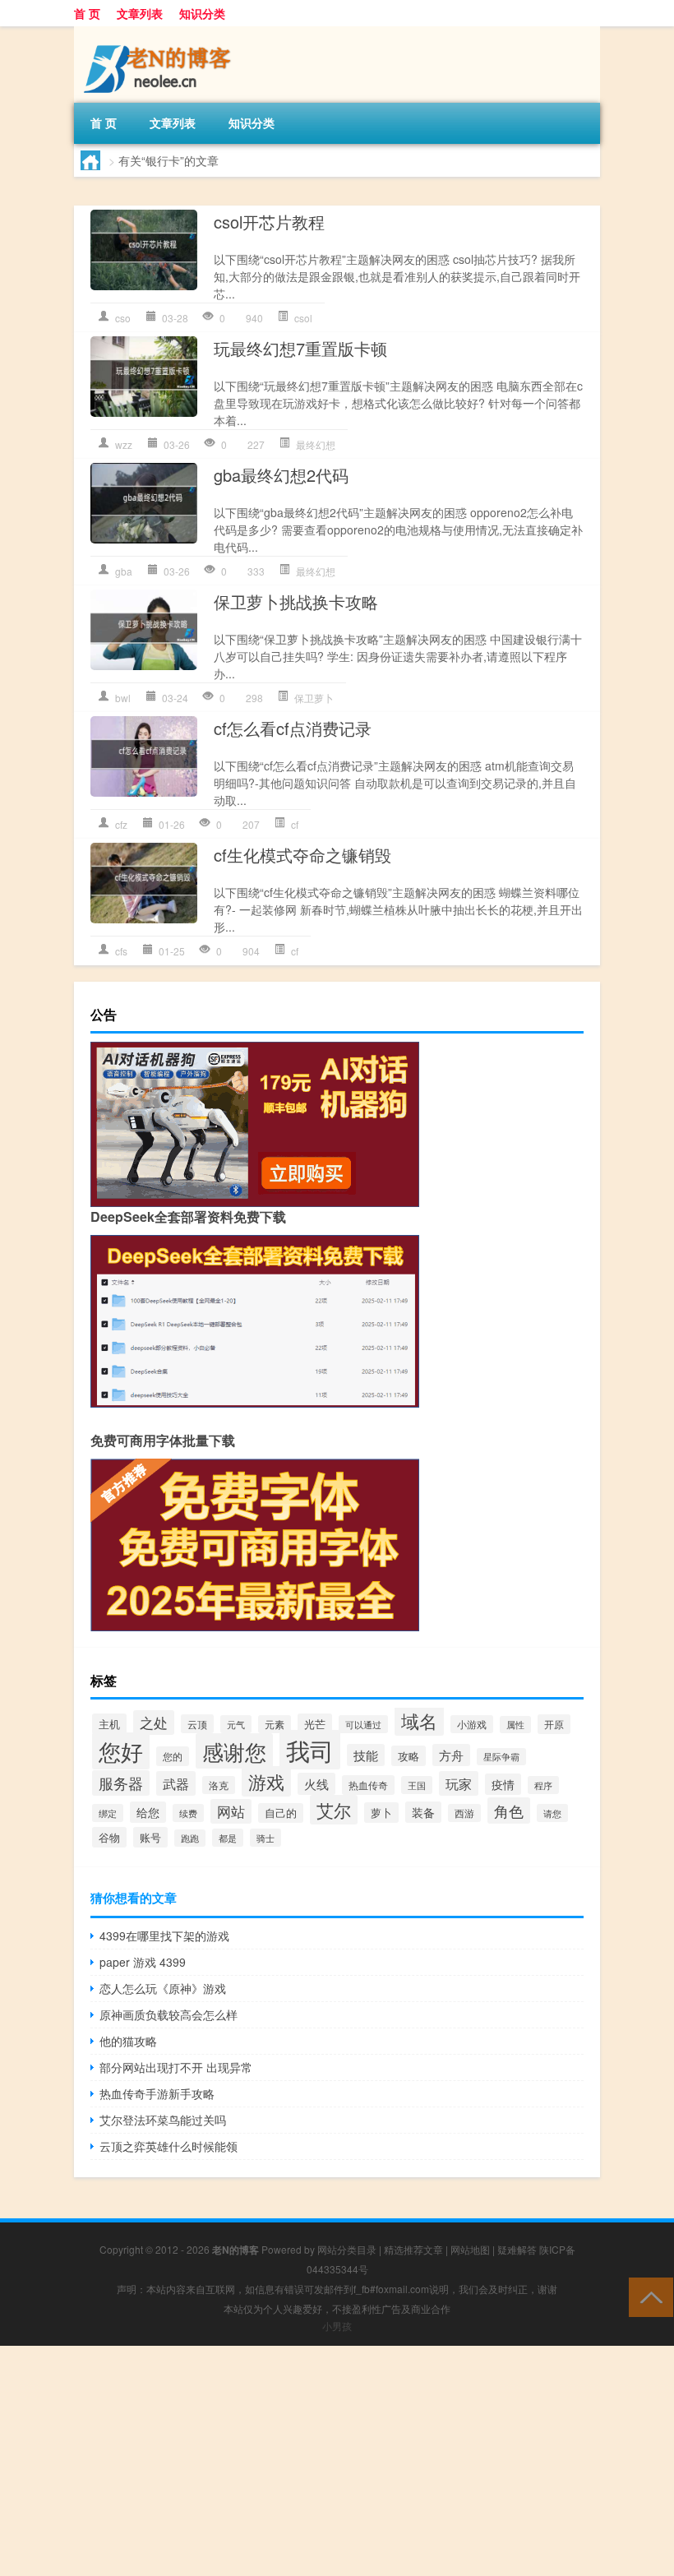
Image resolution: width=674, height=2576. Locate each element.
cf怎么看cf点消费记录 (293, 728)
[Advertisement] (337, 2461)
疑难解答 (517, 2249)
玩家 (459, 1783)
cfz (121, 824)
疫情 (503, 1784)
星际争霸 (501, 1757)
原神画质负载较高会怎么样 (168, 2014)
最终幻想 (316, 444)
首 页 (87, 13)
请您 (552, 1813)
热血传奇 (368, 1785)
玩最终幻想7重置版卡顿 (300, 348)
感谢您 (234, 1751)
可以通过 (363, 1724)
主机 (109, 1724)
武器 (176, 1783)
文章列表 (140, 13)
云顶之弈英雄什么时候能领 (168, 2146)
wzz (124, 444)
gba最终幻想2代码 (281, 475)
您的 (173, 1756)
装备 (423, 1812)
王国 (417, 1785)
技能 (366, 1755)
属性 (515, 1725)
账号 (150, 1837)
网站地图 (470, 2249)
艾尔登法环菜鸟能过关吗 (163, 2120)
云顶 (197, 1724)
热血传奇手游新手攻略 (157, 2093)
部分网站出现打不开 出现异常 (176, 2067)
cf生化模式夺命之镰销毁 (302, 855)
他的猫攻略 (128, 2041)
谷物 (109, 1837)
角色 (509, 1811)
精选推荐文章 (413, 2249)
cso (123, 318)
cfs (121, 951)
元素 (275, 1724)
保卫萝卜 (314, 698)
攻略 (409, 1756)
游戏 (266, 1781)
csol (303, 318)
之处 (154, 1723)
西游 (464, 1813)
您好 (121, 1751)
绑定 (108, 1813)
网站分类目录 (347, 2249)
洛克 (219, 1785)
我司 (310, 1750)
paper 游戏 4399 (143, 1962)
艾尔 (334, 1810)
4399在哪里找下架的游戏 (164, 1935)
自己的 (281, 1813)
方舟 (451, 1755)
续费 (188, 1813)
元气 (236, 1724)
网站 (231, 1811)
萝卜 (381, 1813)
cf (295, 824)
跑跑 (190, 1838)
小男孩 (337, 2326)
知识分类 (202, 13)
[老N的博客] (160, 32)
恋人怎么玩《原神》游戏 (163, 1988)
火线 (316, 1784)
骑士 (265, 1838)
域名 (419, 1720)
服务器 (121, 1783)
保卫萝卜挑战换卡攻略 (296, 601)
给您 (148, 1812)
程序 (543, 1785)
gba (124, 571)
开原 (554, 1724)
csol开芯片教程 (269, 222)
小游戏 (472, 1724)
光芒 (315, 1724)
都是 (228, 1838)
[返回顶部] (647, 2296)
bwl (123, 698)
